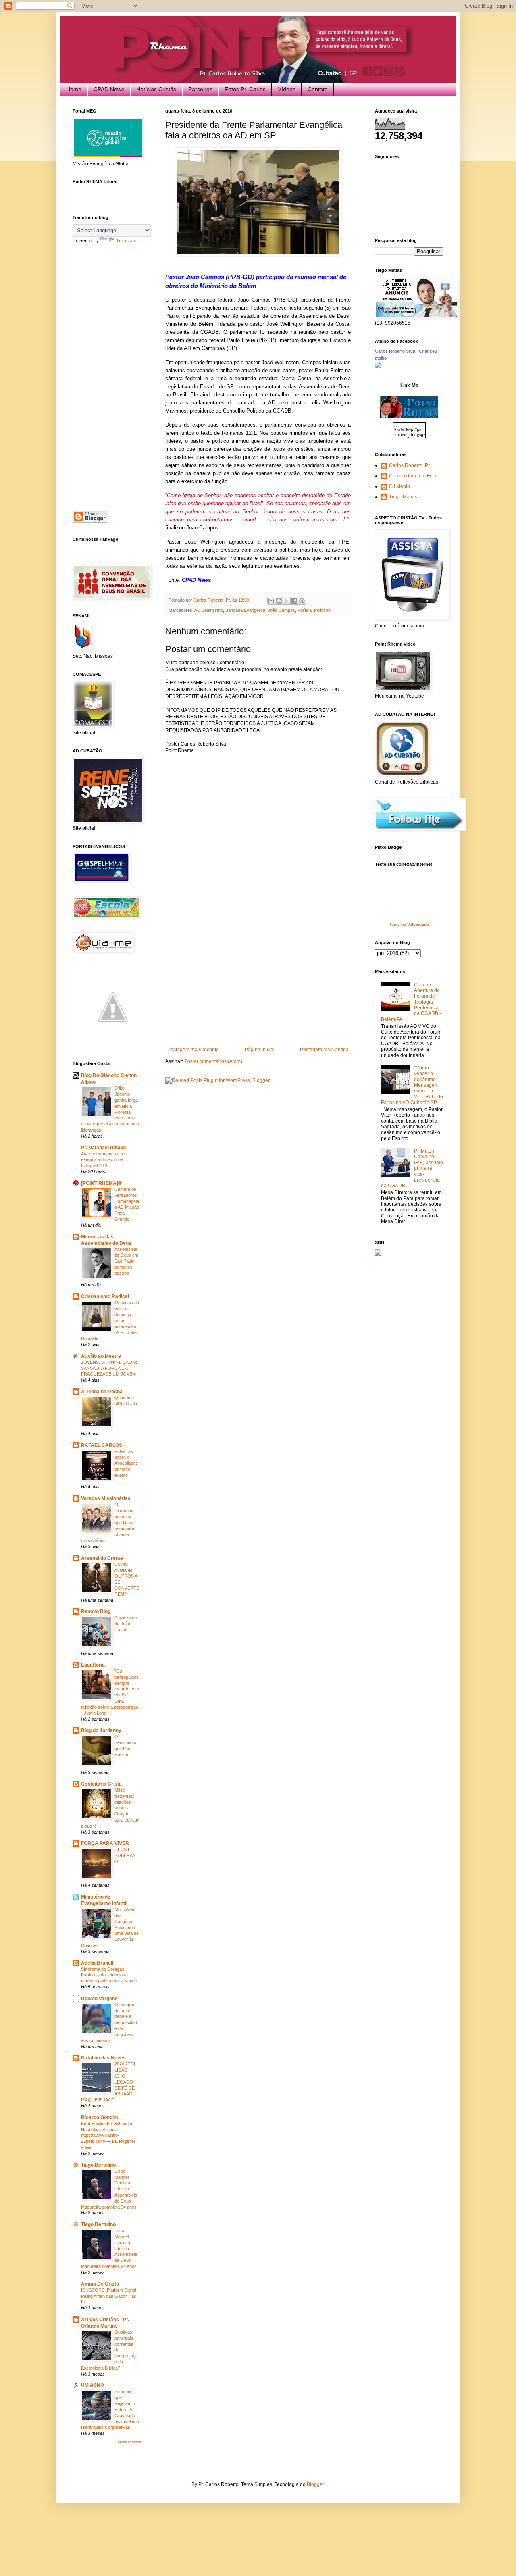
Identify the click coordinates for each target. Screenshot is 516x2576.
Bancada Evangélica (245, 610)
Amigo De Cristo (100, 2284)
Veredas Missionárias (106, 1498)
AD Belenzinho (209, 610)
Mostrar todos (129, 2442)
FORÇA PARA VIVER (105, 1843)
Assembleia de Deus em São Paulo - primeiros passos (126, 1261)
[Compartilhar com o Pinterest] (302, 601)
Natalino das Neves (103, 2058)
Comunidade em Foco (413, 476)
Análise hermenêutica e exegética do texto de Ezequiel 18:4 (104, 1160)
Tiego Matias (403, 497)
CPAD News (109, 89)
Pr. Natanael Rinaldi (103, 1148)
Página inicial (260, 1050)
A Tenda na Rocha (102, 1392)
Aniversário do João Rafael (126, 1624)
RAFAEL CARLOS (102, 1445)
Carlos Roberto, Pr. (410, 465)
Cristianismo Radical (105, 1296)
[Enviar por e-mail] (271, 601)
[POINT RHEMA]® (101, 1183)
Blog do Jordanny (101, 1730)
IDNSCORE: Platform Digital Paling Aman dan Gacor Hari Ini (109, 2296)
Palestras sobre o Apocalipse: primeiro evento (126, 1463)
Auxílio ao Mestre (101, 1356)
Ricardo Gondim (100, 2117)
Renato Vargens (99, 1999)
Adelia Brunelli (98, 1963)
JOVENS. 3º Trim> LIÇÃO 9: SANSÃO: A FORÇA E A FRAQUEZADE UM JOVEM (109, 1368)
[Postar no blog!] (279, 601)
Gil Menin (399, 486)
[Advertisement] (258, 986)
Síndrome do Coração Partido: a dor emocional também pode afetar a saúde (109, 1975)
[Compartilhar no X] (287, 601)
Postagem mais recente (193, 1050)
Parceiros (200, 89)
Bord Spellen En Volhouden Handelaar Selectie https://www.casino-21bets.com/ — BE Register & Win (108, 2135)
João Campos (281, 610)
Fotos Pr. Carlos (245, 89)
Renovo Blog (96, 1611)
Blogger (315, 2484)
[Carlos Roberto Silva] (378, 367)
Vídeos (287, 89)
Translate (126, 241)
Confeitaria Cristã (101, 1784)
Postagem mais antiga (324, 1050)
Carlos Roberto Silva (395, 351)
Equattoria (93, 1665)
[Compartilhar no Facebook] (294, 601)
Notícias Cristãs (156, 89)
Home (74, 89)
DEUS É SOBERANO (125, 1855)
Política (305, 610)
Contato (318, 89)
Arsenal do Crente (102, 1558)
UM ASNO (93, 2385)
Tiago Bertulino (98, 2165)
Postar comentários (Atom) (213, 1061)
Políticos (322, 610)
